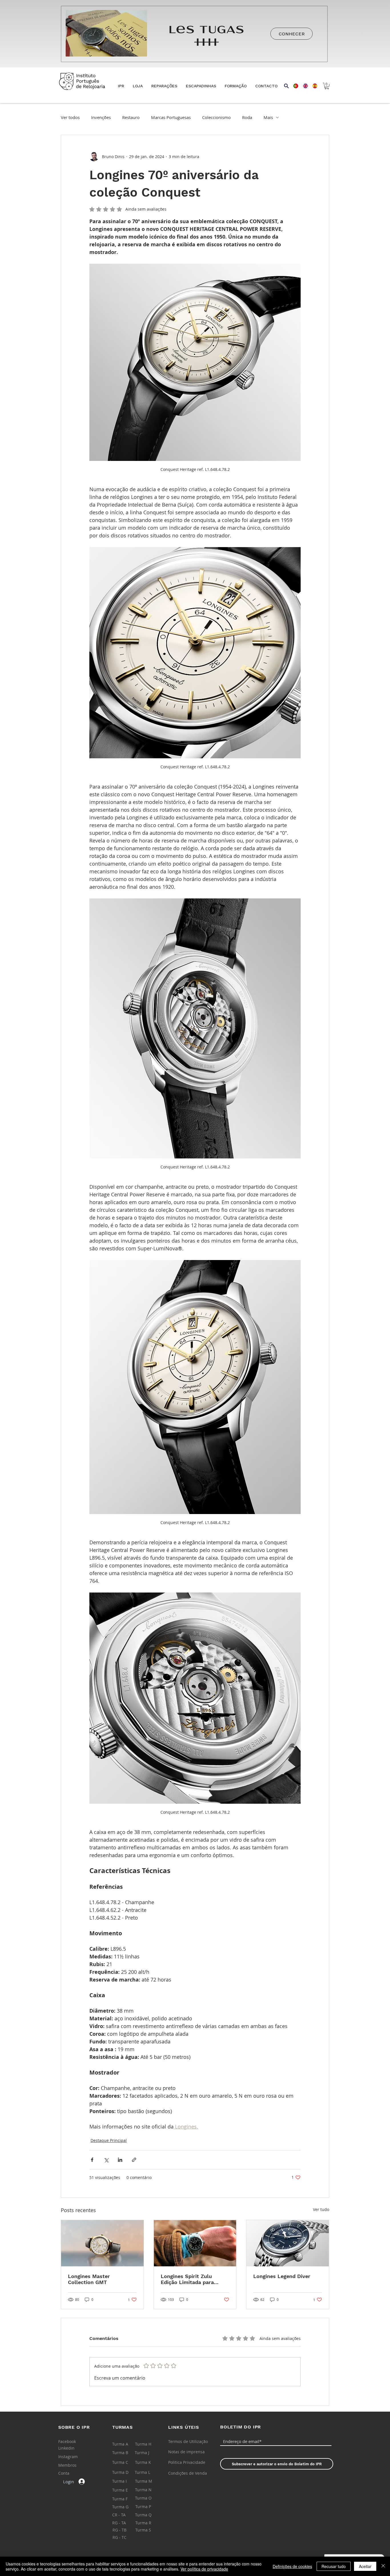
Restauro (131, 117)
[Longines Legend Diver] (288, 2243)
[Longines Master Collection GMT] (102, 2243)
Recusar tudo (334, 2566)
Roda (247, 117)
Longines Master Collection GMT (89, 2279)
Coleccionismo (216, 117)
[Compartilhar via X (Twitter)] (106, 2160)
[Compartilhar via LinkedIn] (120, 2160)
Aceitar (365, 2566)
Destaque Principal (109, 2140)
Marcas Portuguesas (171, 117)
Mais (268, 117)
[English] (303, 86)
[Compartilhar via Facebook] (92, 2160)
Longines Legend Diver (282, 2276)
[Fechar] (383, 2566)
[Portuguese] (294, 86)
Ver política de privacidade (204, 2569)
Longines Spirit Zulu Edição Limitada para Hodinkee (187, 2279)
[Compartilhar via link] (134, 2160)
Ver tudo (321, 2209)
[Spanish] (313, 86)
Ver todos (70, 117)
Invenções (101, 117)
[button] (138, 86)
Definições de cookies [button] (292, 2566)
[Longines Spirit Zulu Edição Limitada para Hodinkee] (195, 2243)
